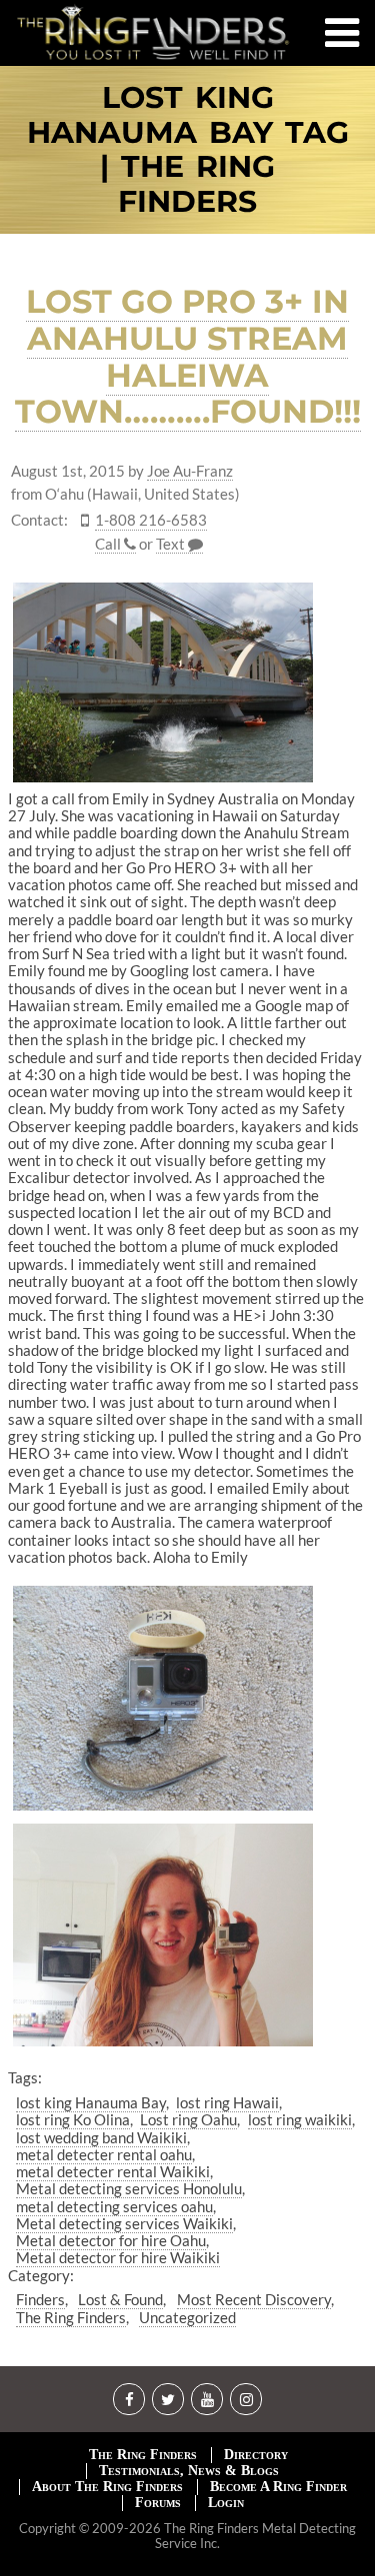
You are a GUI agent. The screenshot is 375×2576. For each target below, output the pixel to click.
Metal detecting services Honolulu (129, 2188)
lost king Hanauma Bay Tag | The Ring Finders (188, 150)
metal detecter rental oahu (104, 2154)
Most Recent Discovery (254, 2299)
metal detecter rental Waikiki (113, 2171)
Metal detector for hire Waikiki (118, 2257)
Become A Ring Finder (278, 2487)
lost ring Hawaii (227, 2102)
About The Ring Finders (107, 2487)
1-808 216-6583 (151, 520)
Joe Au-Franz (190, 471)
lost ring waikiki (300, 2119)
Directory (256, 2455)
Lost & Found (120, 2299)
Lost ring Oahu (188, 2119)
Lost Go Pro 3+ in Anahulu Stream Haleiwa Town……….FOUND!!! (188, 356)
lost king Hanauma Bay (91, 2102)
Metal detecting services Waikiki (124, 2223)
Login (226, 2503)
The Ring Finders (71, 2317)
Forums (158, 2503)
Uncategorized (187, 2317)
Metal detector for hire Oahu (111, 2240)
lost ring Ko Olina (73, 2119)
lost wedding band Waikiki (101, 2137)
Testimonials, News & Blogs (189, 2471)
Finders (40, 2299)
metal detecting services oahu (114, 2206)
